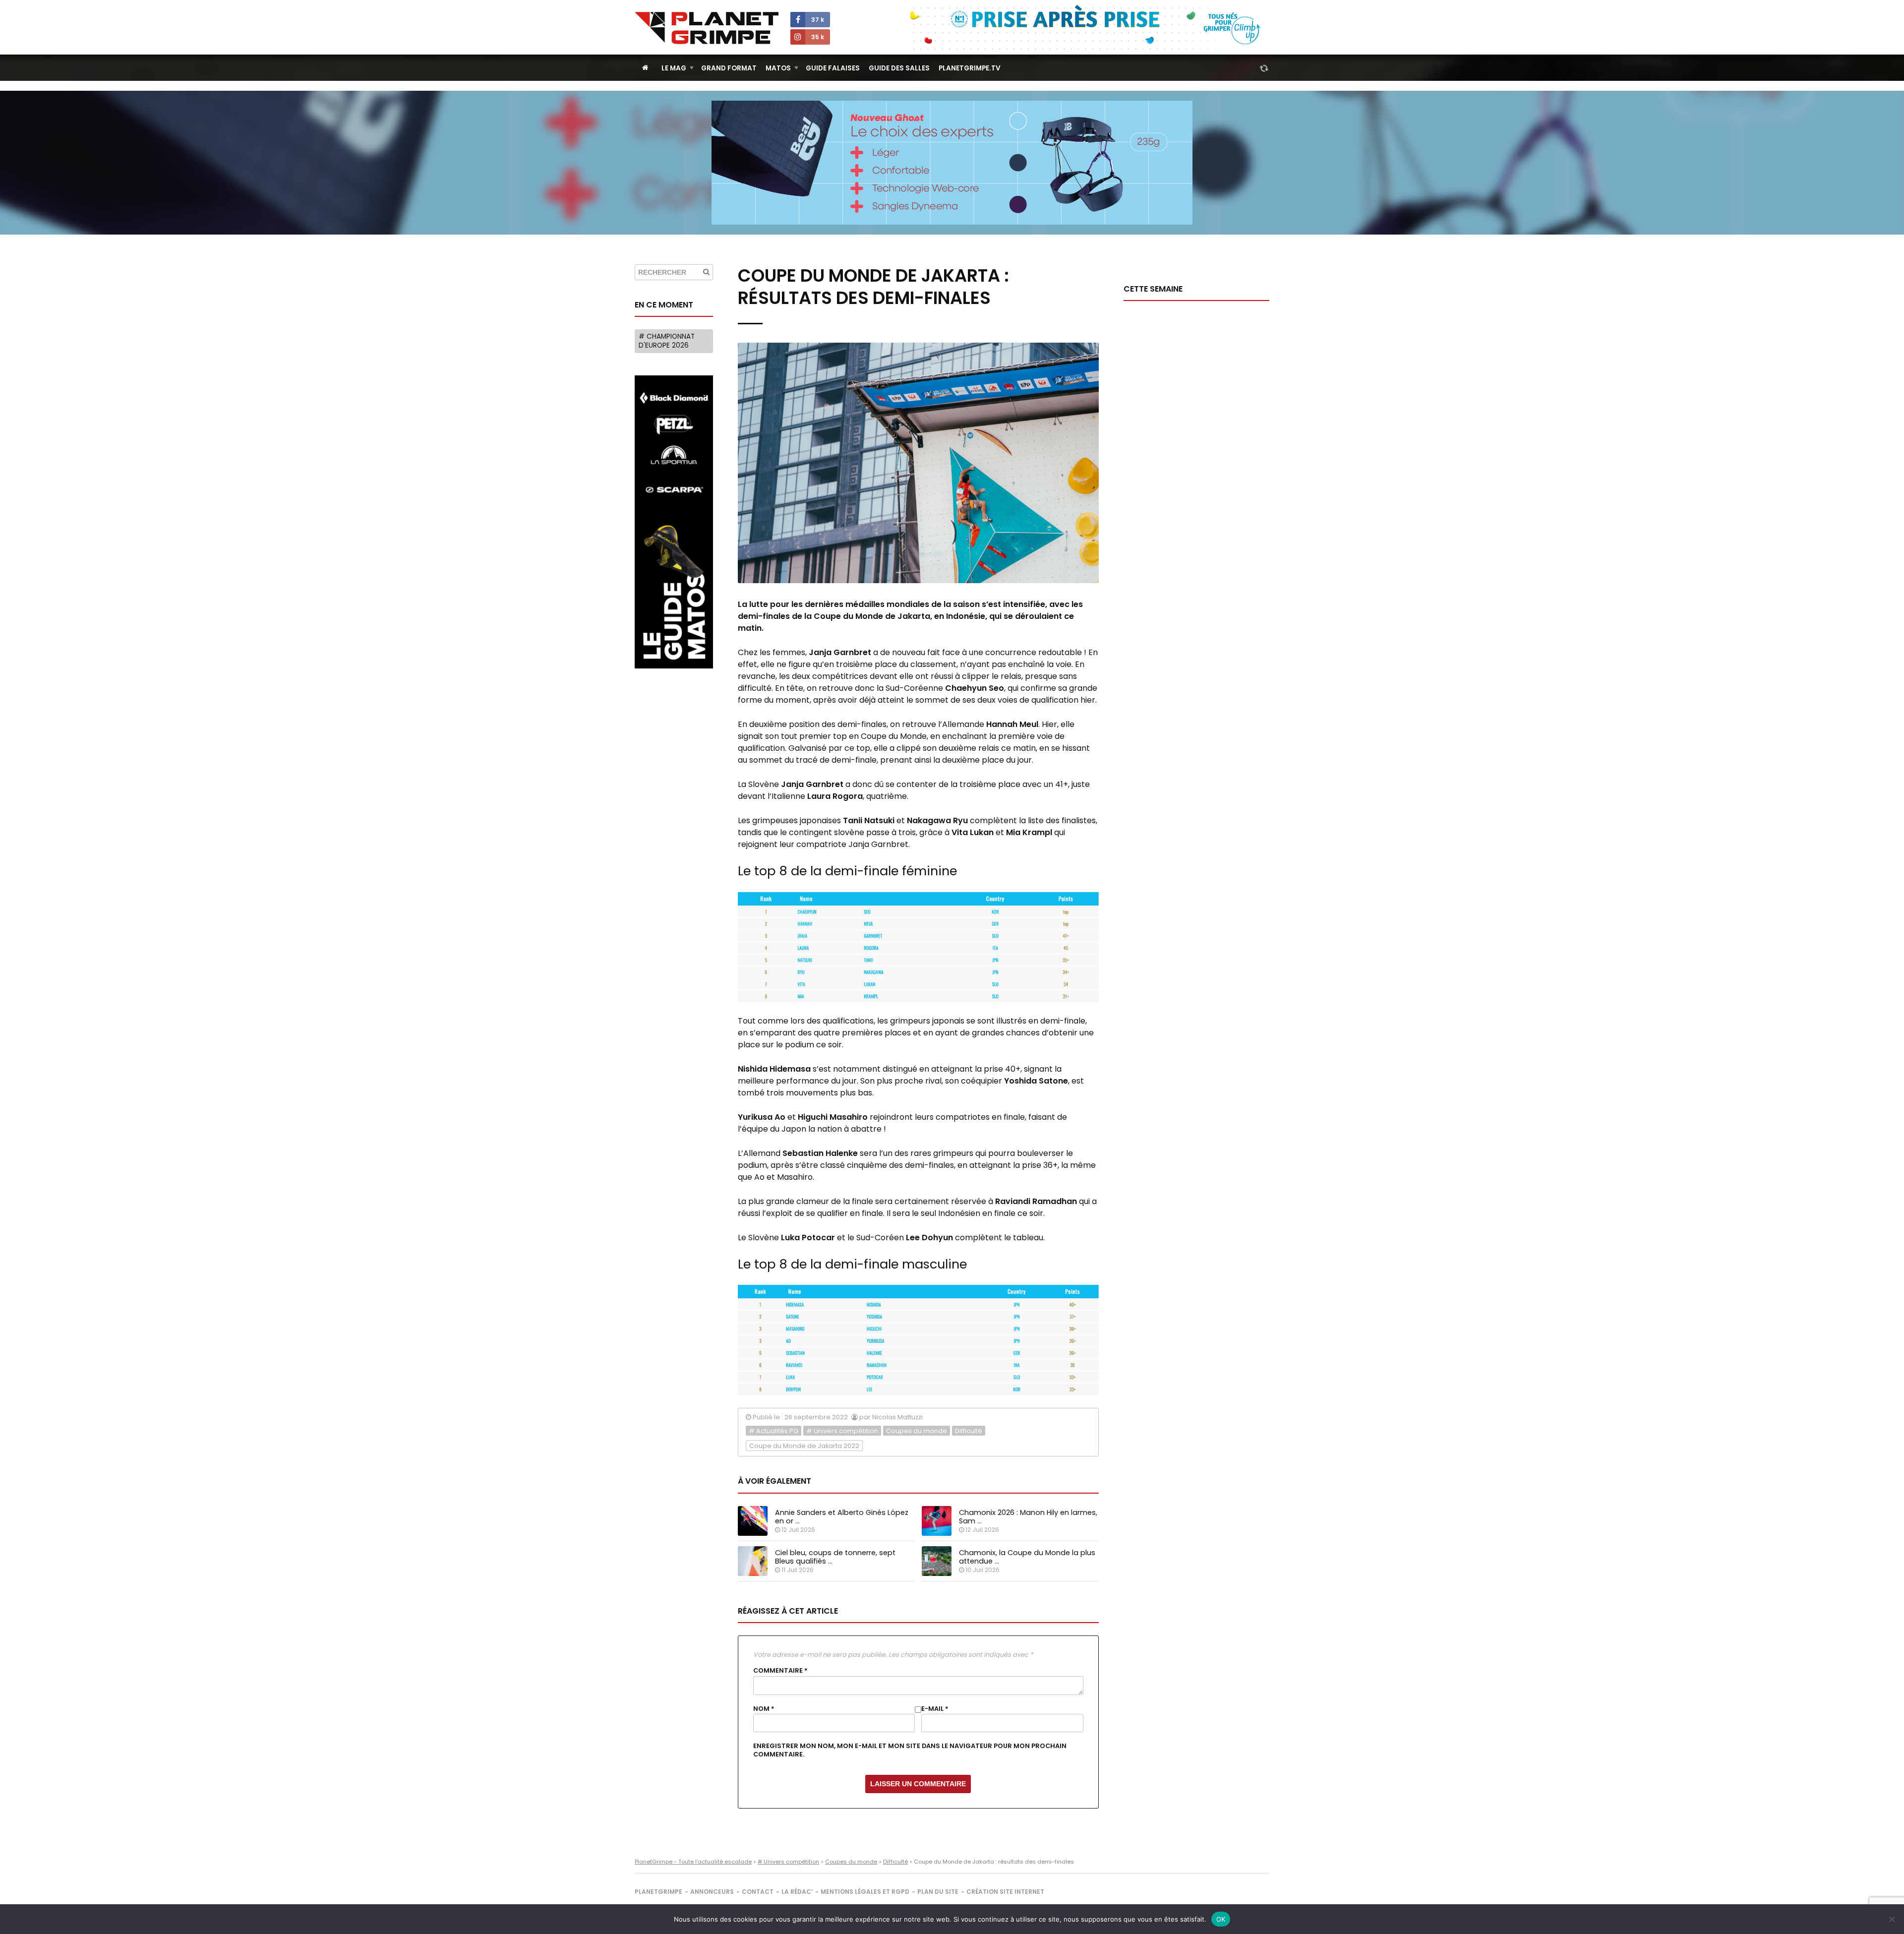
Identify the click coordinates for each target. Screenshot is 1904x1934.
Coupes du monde (917, 1431)
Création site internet (1005, 1892)
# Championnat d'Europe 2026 (667, 341)
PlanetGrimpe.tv (970, 68)
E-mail (935, 1709)
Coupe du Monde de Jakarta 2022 (804, 1446)
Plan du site (938, 1892)
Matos (778, 68)
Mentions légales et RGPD (865, 1892)
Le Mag (674, 68)
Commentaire (780, 1671)
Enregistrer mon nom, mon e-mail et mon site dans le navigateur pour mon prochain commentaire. (910, 1750)
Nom (764, 1709)
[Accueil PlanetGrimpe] (645, 68)
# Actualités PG (773, 1431)
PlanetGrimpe (658, 1892)
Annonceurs (712, 1892)
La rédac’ (797, 1892)
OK (1221, 1919)
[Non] (1892, 1919)
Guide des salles (899, 68)
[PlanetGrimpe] (707, 28)
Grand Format (729, 68)
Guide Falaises (833, 68)
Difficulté (969, 1431)
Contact (758, 1892)
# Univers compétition (842, 1431)
